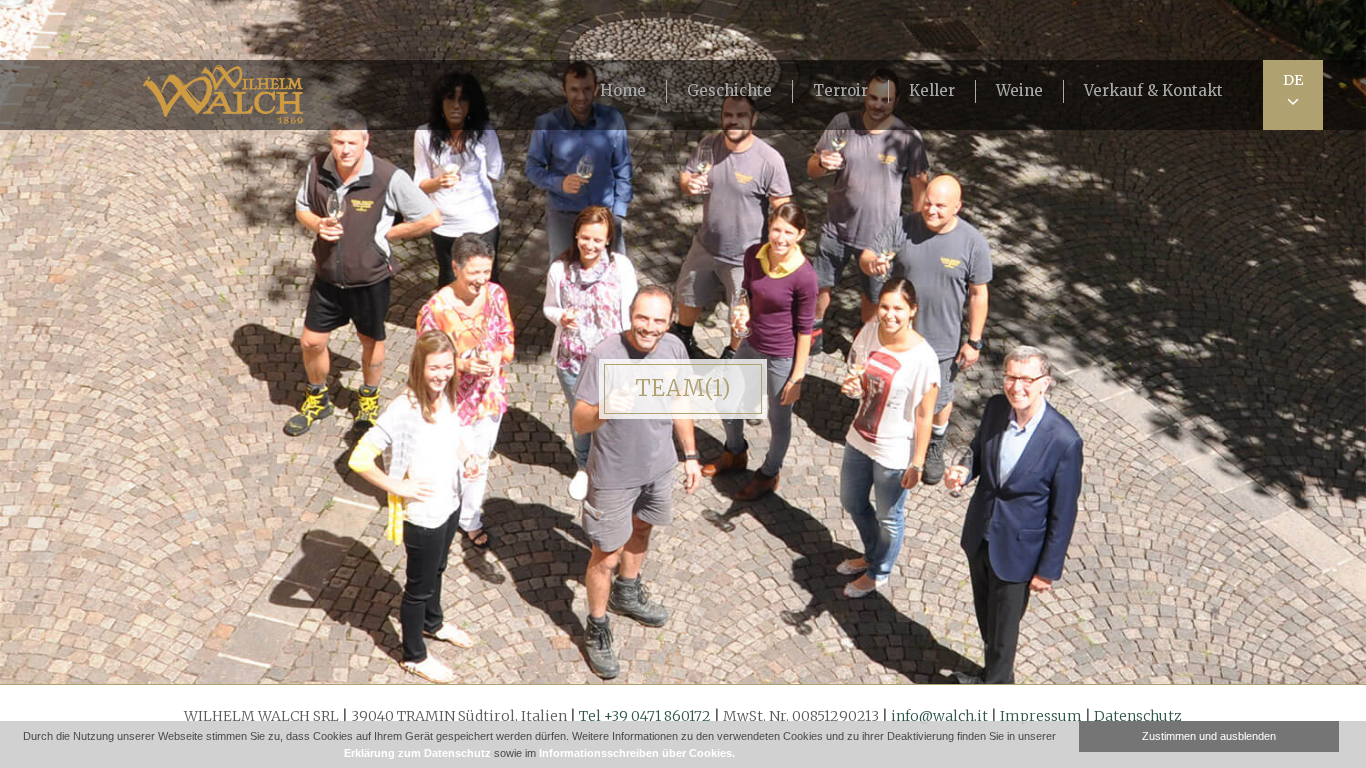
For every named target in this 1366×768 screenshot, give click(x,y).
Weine (1019, 90)
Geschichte (729, 90)
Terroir (840, 90)
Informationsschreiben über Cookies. (637, 753)
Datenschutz (1138, 716)
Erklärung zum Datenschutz (417, 753)
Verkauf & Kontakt (1153, 90)
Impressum (1041, 716)
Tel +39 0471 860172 (645, 716)
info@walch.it (939, 716)
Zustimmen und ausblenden (1209, 736)
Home (623, 90)
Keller (932, 90)
